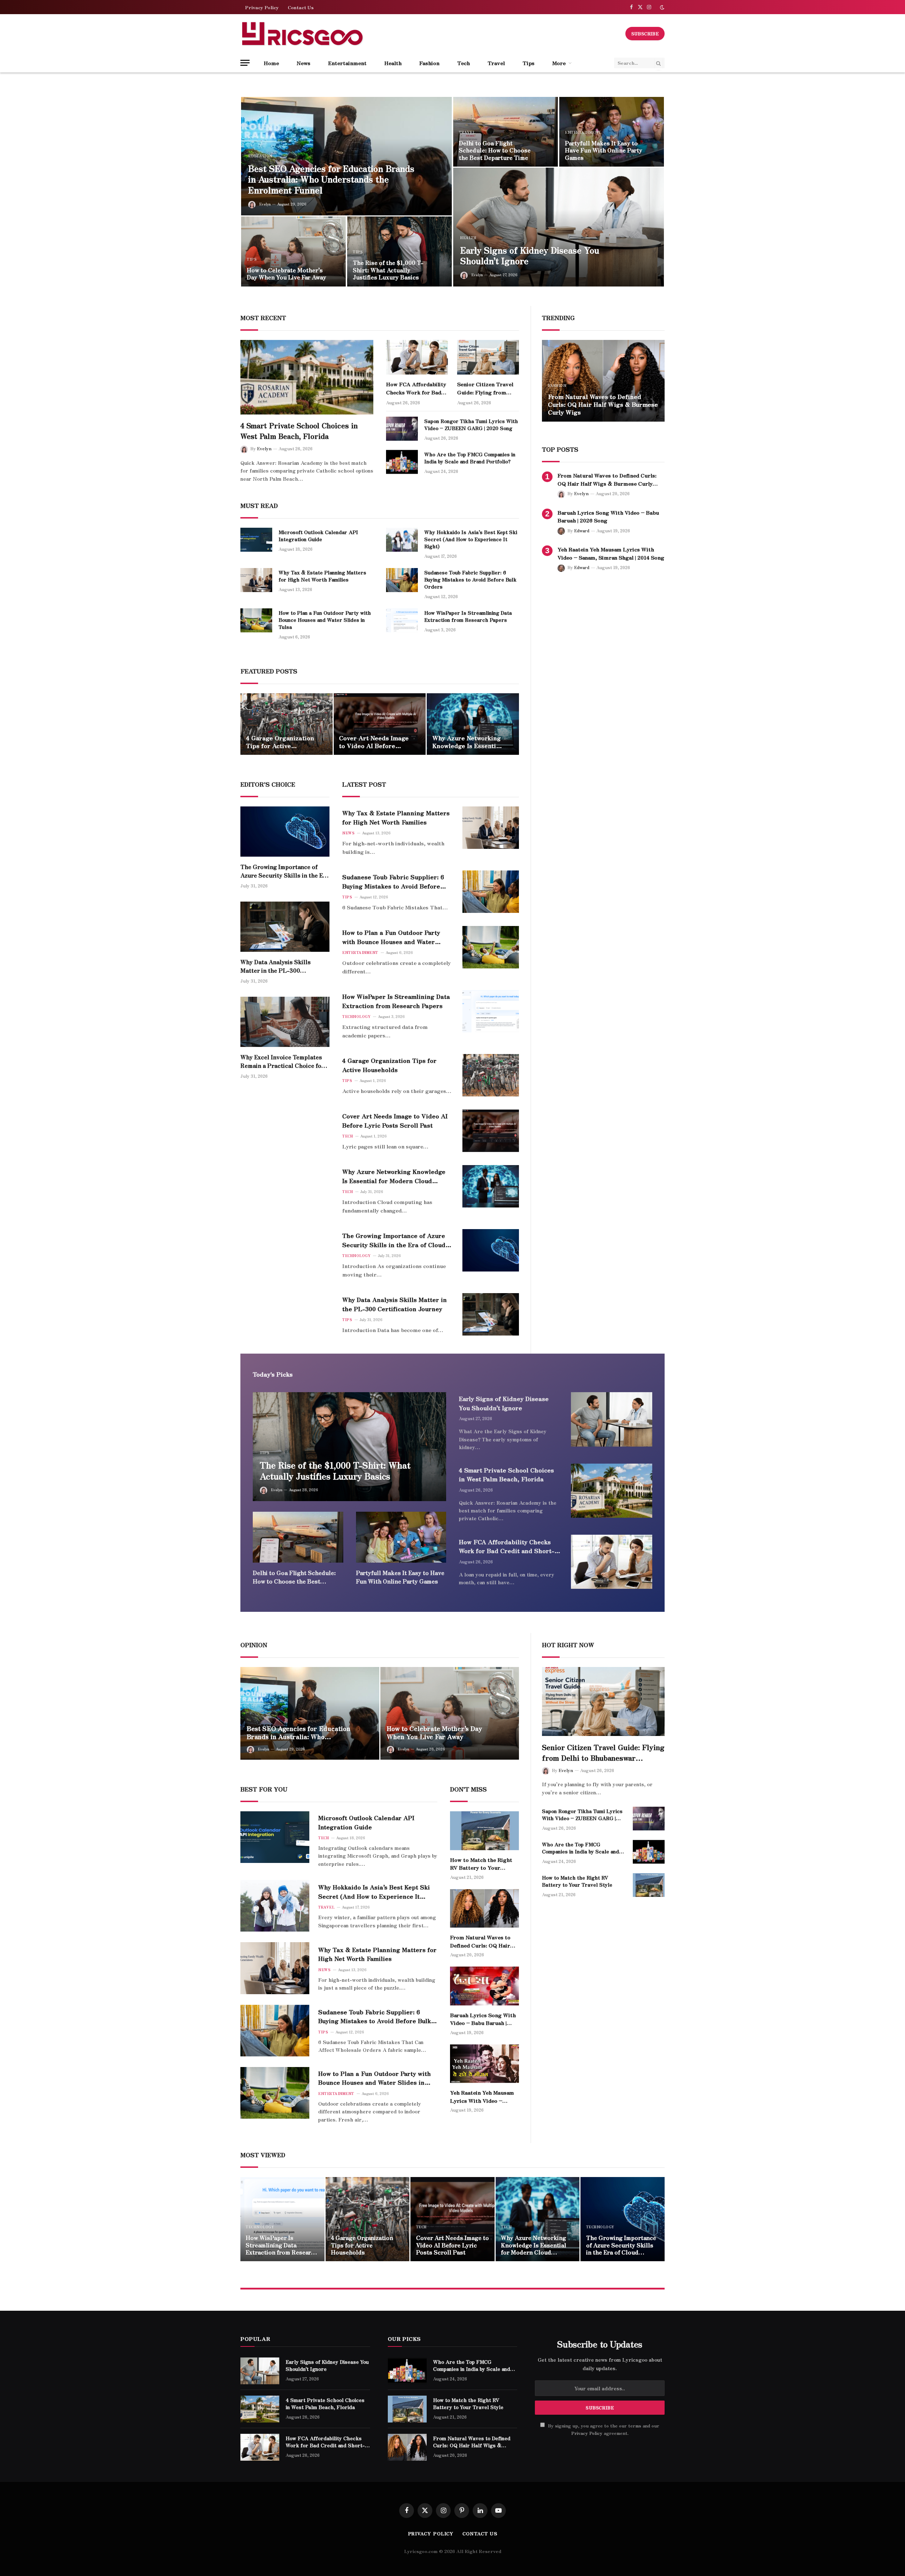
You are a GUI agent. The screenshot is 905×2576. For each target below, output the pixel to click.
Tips (529, 63)
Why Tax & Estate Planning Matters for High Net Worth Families (322, 576)
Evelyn (265, 204)
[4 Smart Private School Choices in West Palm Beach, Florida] (307, 377)
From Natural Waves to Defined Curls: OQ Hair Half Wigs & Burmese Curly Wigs (607, 479)
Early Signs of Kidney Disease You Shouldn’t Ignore (530, 256)
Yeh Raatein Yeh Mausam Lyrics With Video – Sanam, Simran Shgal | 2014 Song (611, 553)
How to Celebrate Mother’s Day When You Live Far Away (287, 274)
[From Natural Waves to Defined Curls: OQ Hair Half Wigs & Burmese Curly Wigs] (484, 1909)
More (559, 63)
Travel (496, 63)
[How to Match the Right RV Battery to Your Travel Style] (603, 381)
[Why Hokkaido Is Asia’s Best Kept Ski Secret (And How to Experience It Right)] (402, 540)
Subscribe (645, 33)
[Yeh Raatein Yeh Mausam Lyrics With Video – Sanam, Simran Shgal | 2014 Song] (484, 2064)
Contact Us (301, 7)
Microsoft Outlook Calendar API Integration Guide (318, 536)
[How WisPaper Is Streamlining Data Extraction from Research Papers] (402, 620)
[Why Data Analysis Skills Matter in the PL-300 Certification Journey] (285, 927)
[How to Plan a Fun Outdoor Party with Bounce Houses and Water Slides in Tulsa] (256, 620)
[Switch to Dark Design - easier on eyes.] (661, 7)
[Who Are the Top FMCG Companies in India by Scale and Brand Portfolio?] (402, 462)
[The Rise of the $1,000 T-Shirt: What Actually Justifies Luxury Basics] (399, 251)
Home (271, 63)
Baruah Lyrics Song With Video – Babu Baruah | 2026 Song (608, 516)
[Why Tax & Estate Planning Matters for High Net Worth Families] (256, 580)
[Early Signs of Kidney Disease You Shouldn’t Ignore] (559, 227)
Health (393, 63)
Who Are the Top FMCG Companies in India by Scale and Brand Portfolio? (470, 458)
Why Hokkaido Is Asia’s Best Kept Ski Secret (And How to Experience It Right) (471, 539)
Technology (356, 1016)
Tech (463, 63)
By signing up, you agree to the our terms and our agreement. (603, 2429)
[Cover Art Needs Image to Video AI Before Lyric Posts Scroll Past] (380, 724)
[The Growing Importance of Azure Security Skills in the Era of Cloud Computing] (285, 832)
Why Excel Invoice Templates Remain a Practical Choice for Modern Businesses (282, 1061)
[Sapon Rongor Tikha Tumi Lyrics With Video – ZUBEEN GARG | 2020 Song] (402, 429)
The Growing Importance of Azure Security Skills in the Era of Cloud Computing (285, 871)
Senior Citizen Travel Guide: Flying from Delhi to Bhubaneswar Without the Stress (485, 388)
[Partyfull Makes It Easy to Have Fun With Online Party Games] (612, 132)
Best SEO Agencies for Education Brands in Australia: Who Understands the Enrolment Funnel (331, 179)
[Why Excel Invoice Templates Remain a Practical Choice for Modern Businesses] (285, 1022)
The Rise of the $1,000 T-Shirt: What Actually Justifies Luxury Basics (388, 270)
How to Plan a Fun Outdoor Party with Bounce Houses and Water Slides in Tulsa (325, 620)
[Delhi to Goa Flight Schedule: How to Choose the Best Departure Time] (506, 132)
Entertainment (347, 63)
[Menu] (245, 63)
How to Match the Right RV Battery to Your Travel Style (601, 408)
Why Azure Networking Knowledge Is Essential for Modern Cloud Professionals (467, 742)
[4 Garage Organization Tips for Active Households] (287, 724)
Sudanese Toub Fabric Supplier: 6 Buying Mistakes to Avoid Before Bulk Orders (470, 579)
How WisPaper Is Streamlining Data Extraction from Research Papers (468, 616)
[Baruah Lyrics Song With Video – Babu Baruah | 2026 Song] (484, 1986)
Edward (582, 530)
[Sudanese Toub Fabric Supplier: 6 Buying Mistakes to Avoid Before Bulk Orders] (402, 580)
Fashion (429, 63)
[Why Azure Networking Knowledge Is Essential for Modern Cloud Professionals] (473, 724)
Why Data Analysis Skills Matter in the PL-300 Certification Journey (276, 966)
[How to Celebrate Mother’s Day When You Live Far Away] (293, 251)
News (303, 63)
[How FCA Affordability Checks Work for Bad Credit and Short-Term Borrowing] (417, 357)
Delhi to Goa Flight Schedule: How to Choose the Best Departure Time (495, 150)
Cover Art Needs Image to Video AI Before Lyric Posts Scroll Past (374, 742)
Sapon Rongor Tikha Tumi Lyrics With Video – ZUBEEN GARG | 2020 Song (471, 424)
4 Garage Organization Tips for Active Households (280, 742)
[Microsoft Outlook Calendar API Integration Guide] (256, 540)
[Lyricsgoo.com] (302, 34)
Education (260, 156)
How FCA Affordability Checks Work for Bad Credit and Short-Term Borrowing (416, 388)
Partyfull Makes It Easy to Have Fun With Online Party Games (604, 150)
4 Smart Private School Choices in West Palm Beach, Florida (299, 431)
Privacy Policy (262, 7)
